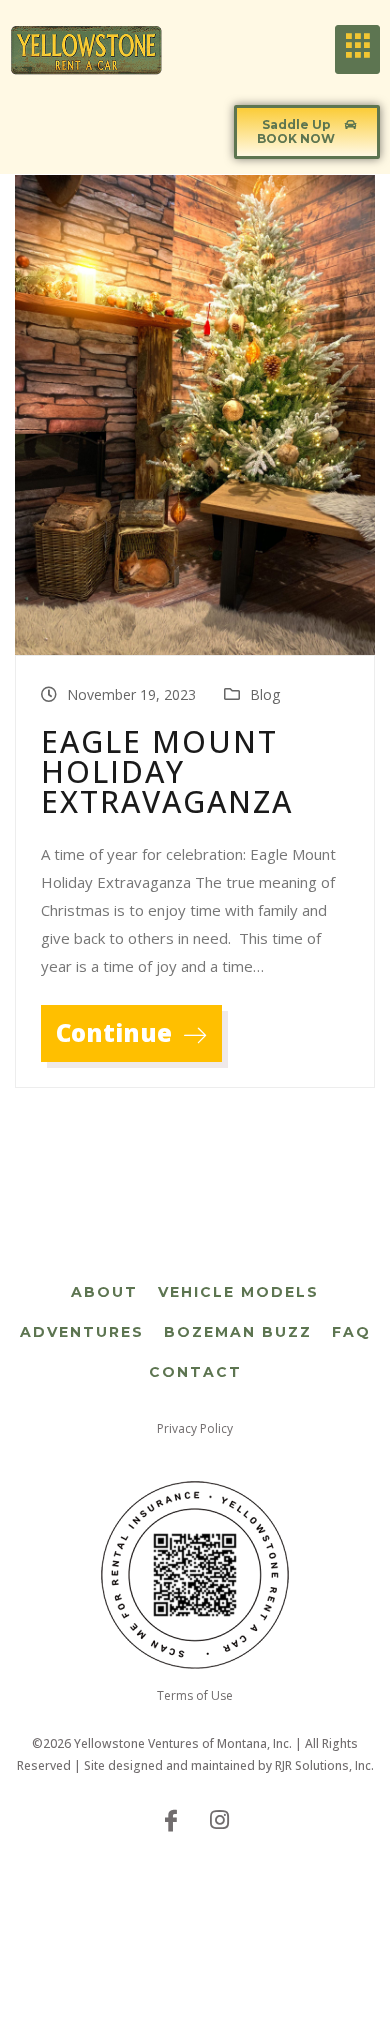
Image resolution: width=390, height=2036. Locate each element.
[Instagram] (219, 1819)
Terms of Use (195, 1695)
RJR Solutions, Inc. (324, 1765)
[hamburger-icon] (357, 49)
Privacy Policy (195, 1428)
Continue (117, 1032)
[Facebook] (171, 1819)
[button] (307, 132)
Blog (265, 694)
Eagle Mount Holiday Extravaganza (167, 772)
